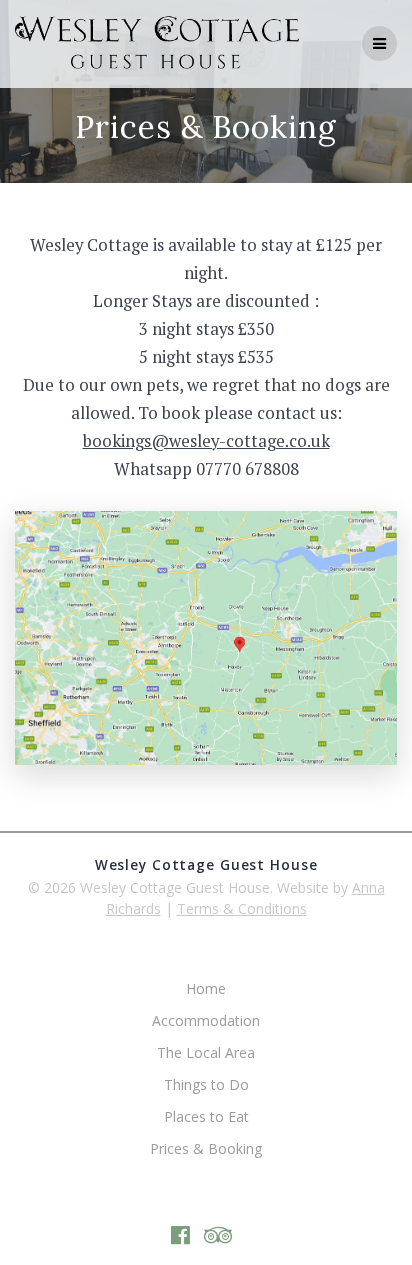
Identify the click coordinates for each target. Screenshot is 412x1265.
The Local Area (206, 1052)
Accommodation (206, 1020)
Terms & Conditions (242, 908)
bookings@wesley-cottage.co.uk (206, 441)
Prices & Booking (206, 1148)
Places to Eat (206, 1116)
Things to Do (206, 1084)
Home (206, 988)
